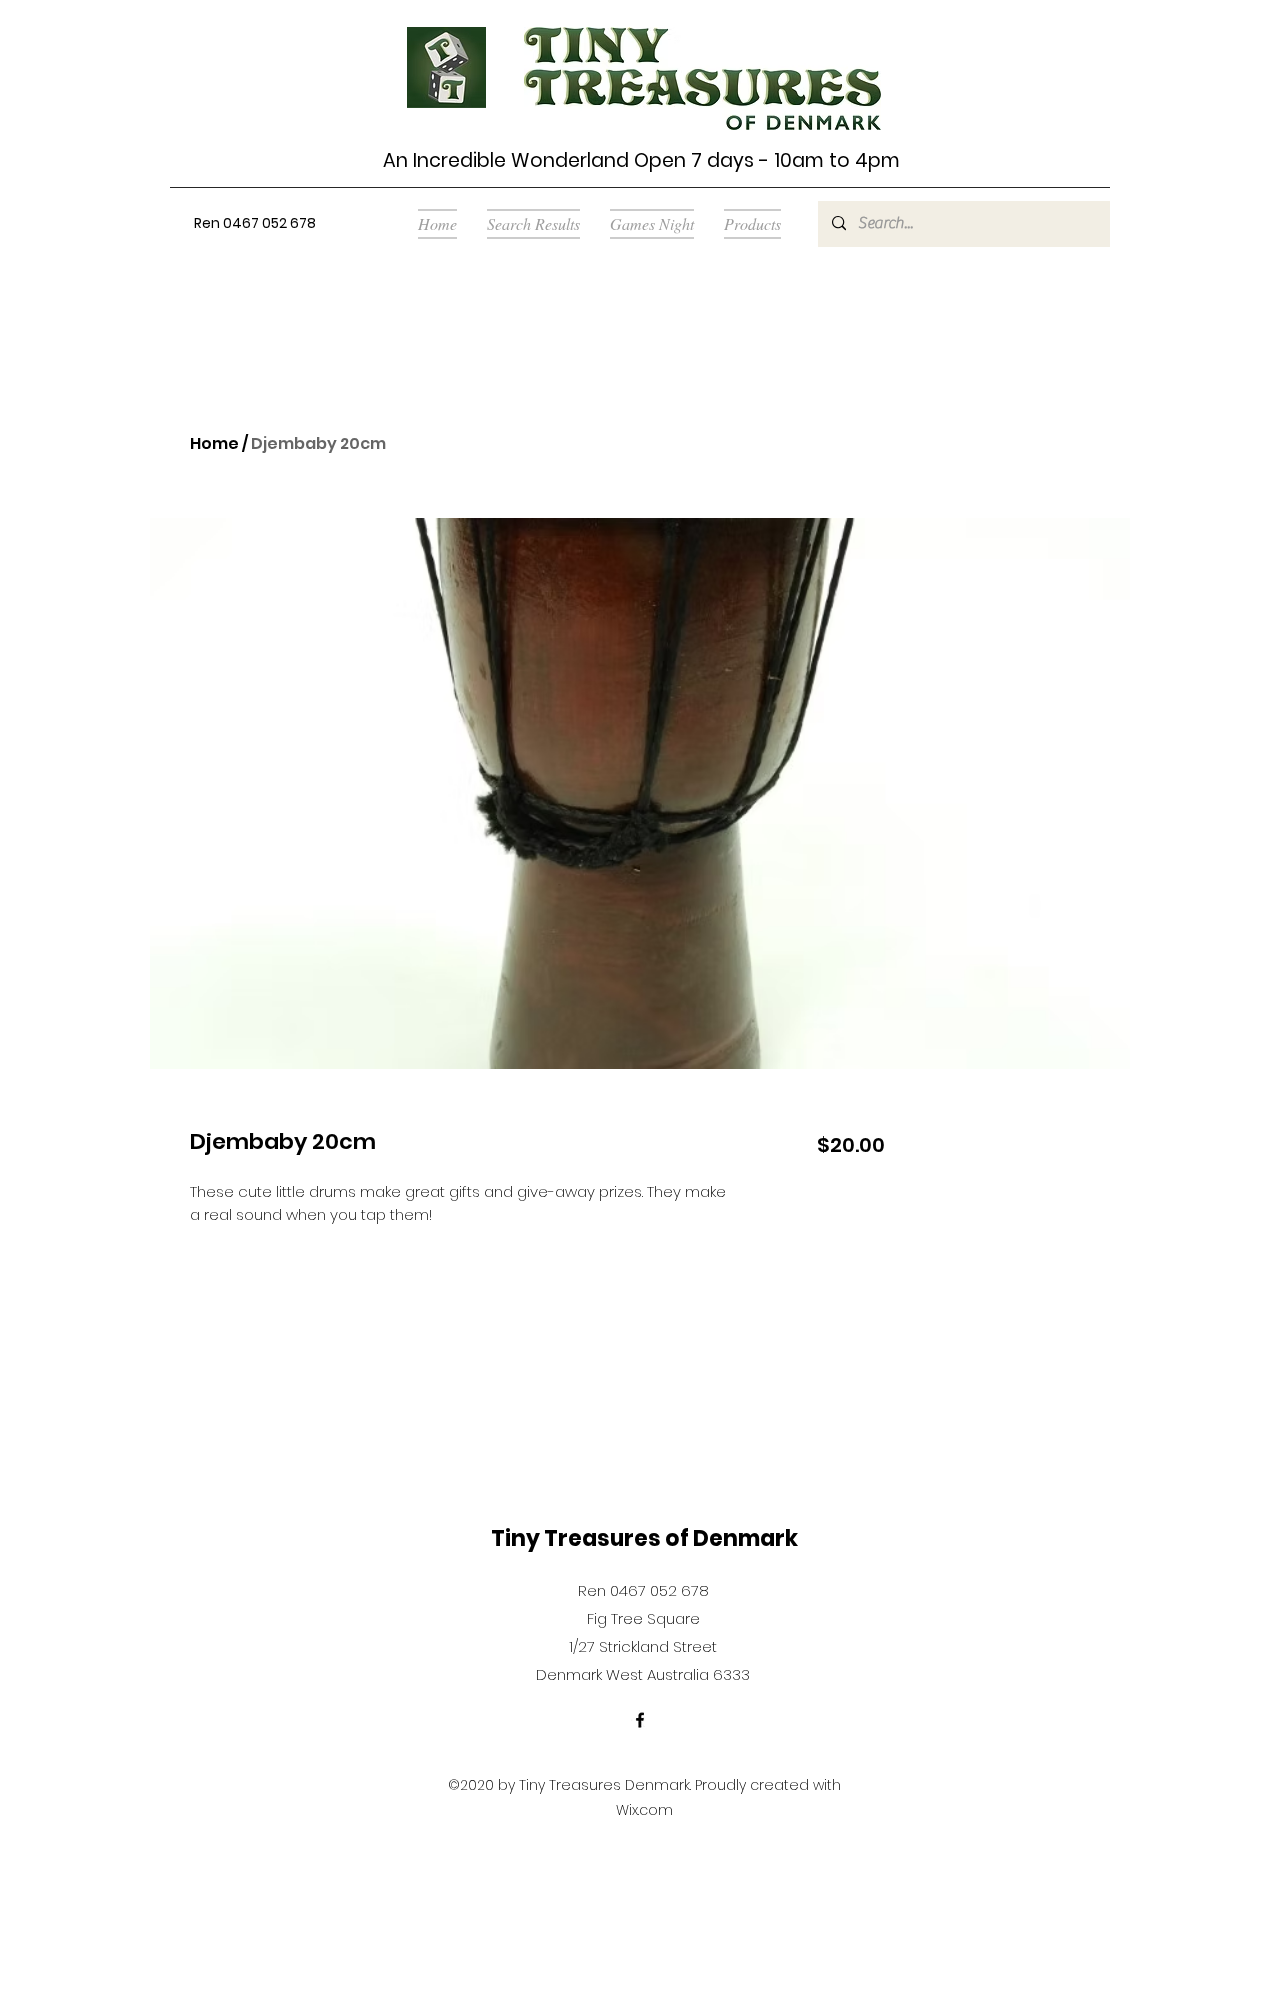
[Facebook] (640, 1720)
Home (214, 443)
